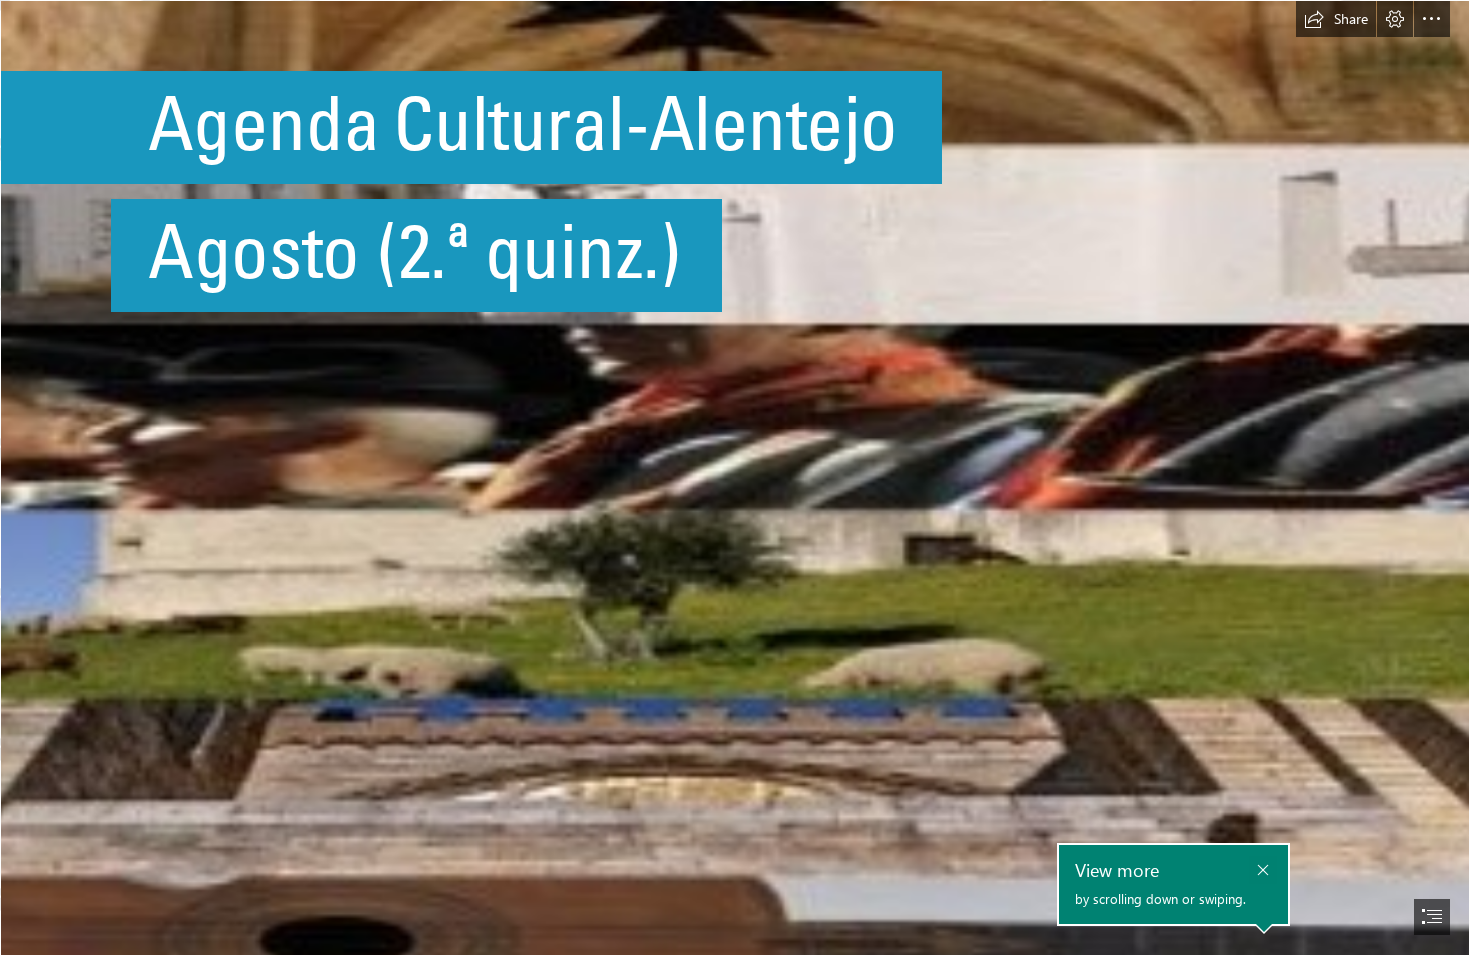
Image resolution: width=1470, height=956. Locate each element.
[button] (1336, 19)
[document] (735, 478)
